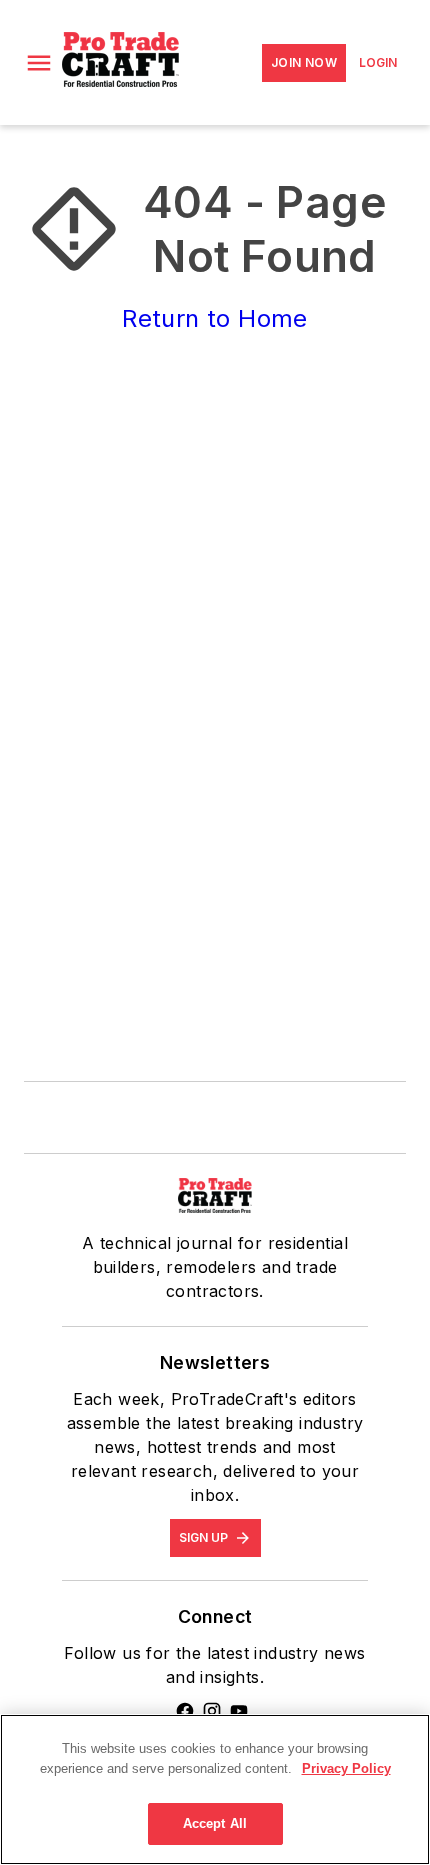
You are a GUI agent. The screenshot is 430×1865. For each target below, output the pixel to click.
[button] (39, 63)
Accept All (215, 1823)
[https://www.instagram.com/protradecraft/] (212, 1711)
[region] (215, 1789)
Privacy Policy (346, 1768)
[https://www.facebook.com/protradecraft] (185, 1711)
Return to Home (215, 318)
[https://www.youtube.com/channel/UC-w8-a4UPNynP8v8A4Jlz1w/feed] (239, 1711)
